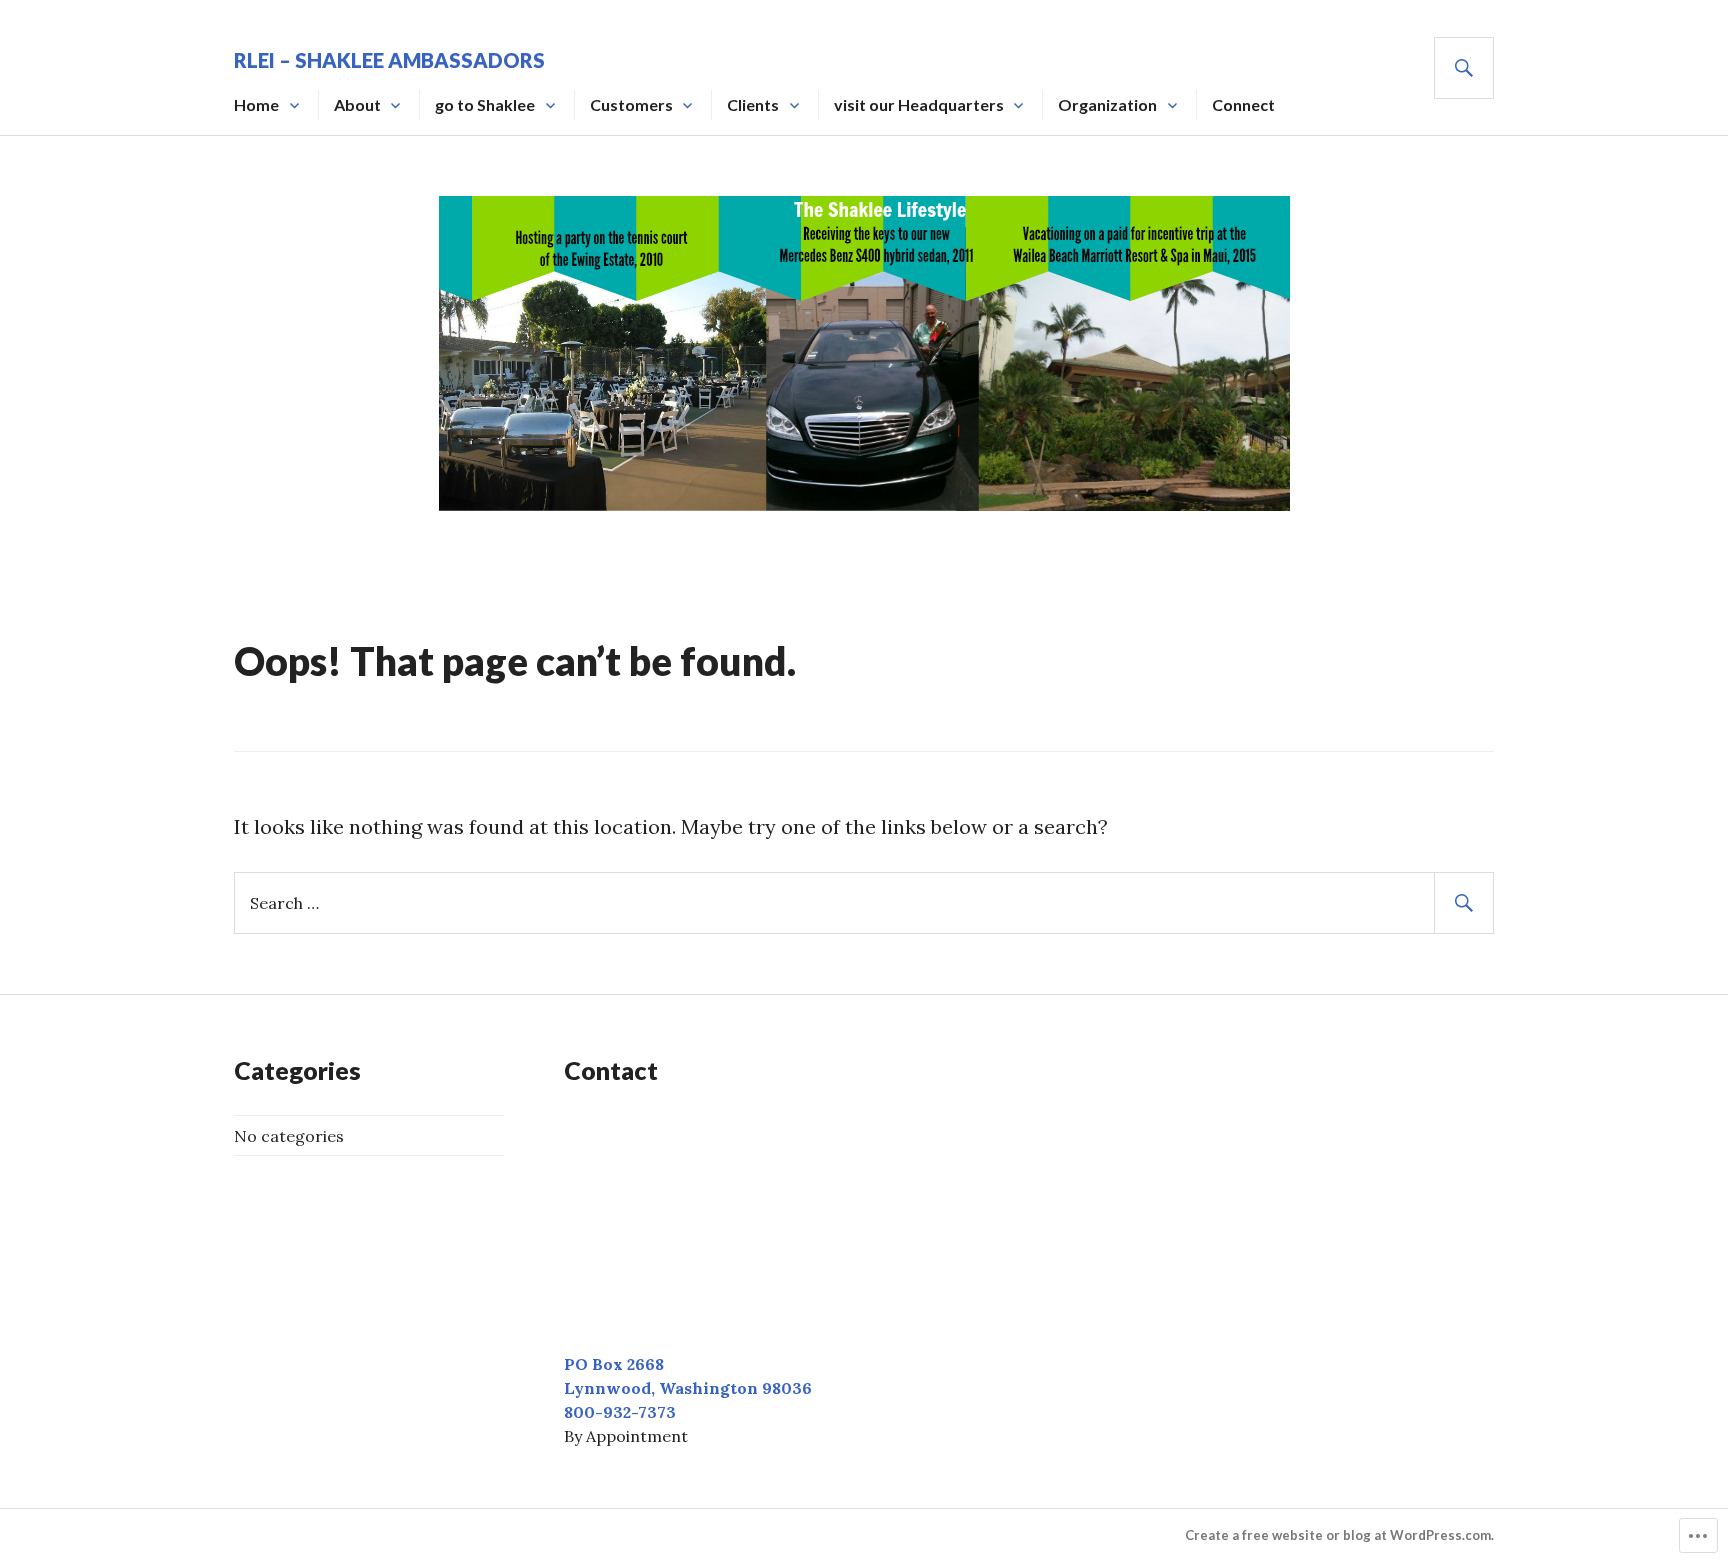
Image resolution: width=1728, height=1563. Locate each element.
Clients (753, 104)
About (357, 104)
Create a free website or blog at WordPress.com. (1339, 1535)
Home (256, 104)
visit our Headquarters (919, 104)
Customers (631, 104)
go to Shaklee (485, 104)
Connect (1243, 104)
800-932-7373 (620, 1412)
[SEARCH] (1464, 68)
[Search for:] (864, 901)
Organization (1107, 104)
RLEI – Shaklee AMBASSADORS (389, 60)
